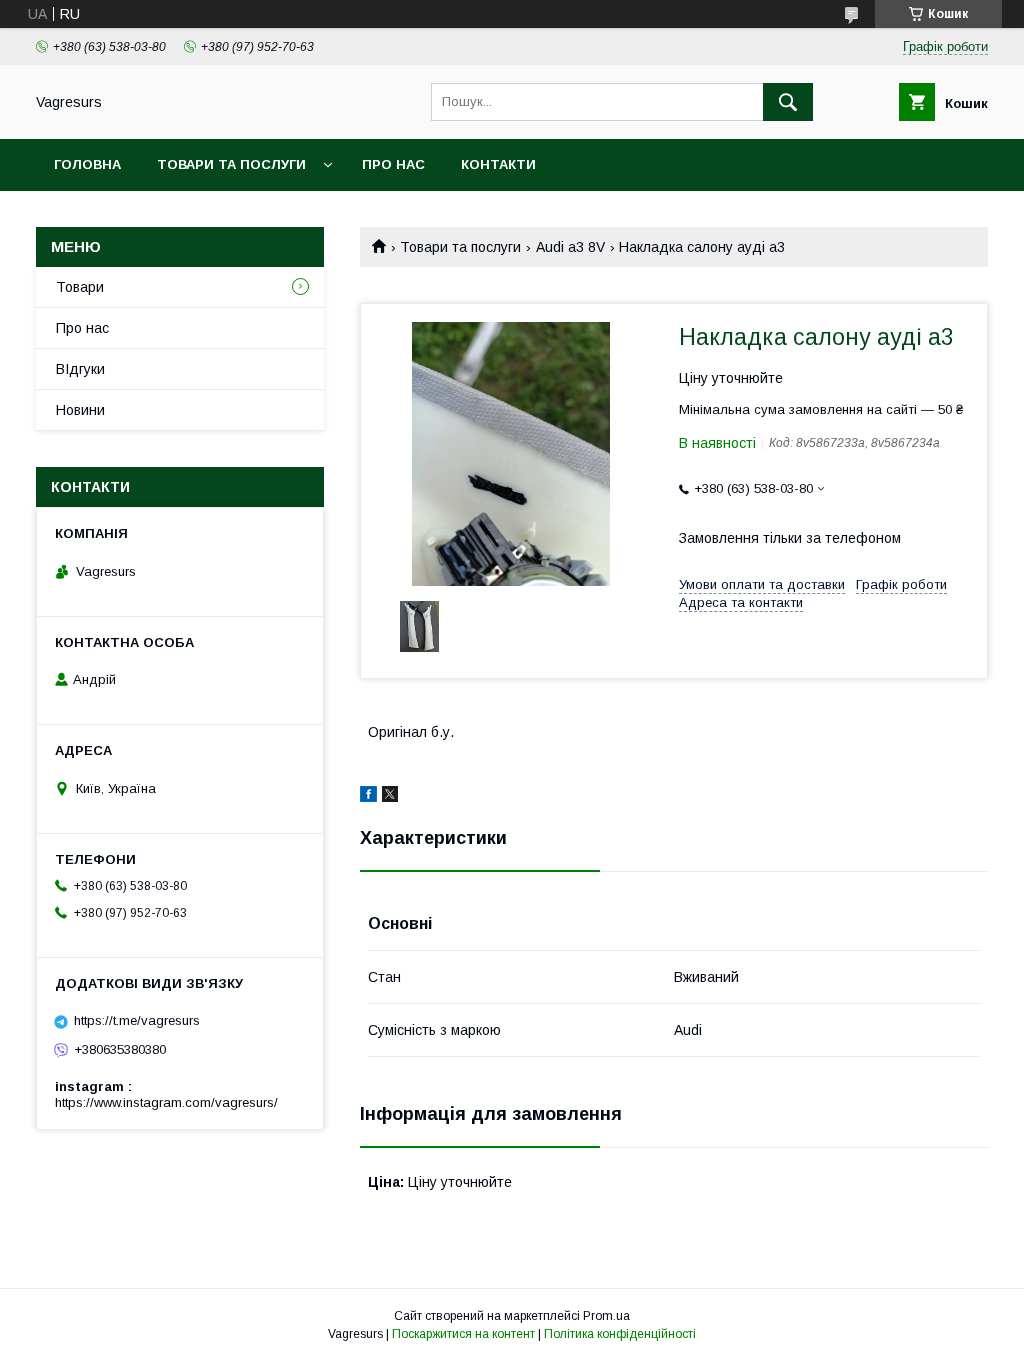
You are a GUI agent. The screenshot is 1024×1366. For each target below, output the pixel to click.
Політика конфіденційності (620, 1334)
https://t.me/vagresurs (137, 1020)
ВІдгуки (80, 369)
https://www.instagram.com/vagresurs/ (166, 1102)
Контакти (498, 164)
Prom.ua (606, 1316)
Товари (80, 287)
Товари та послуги (231, 164)
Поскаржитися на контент (463, 1334)
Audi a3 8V (570, 247)
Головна (87, 164)
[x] (390, 797)
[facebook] (368, 797)
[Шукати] (788, 102)
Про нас (393, 164)
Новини (80, 410)
